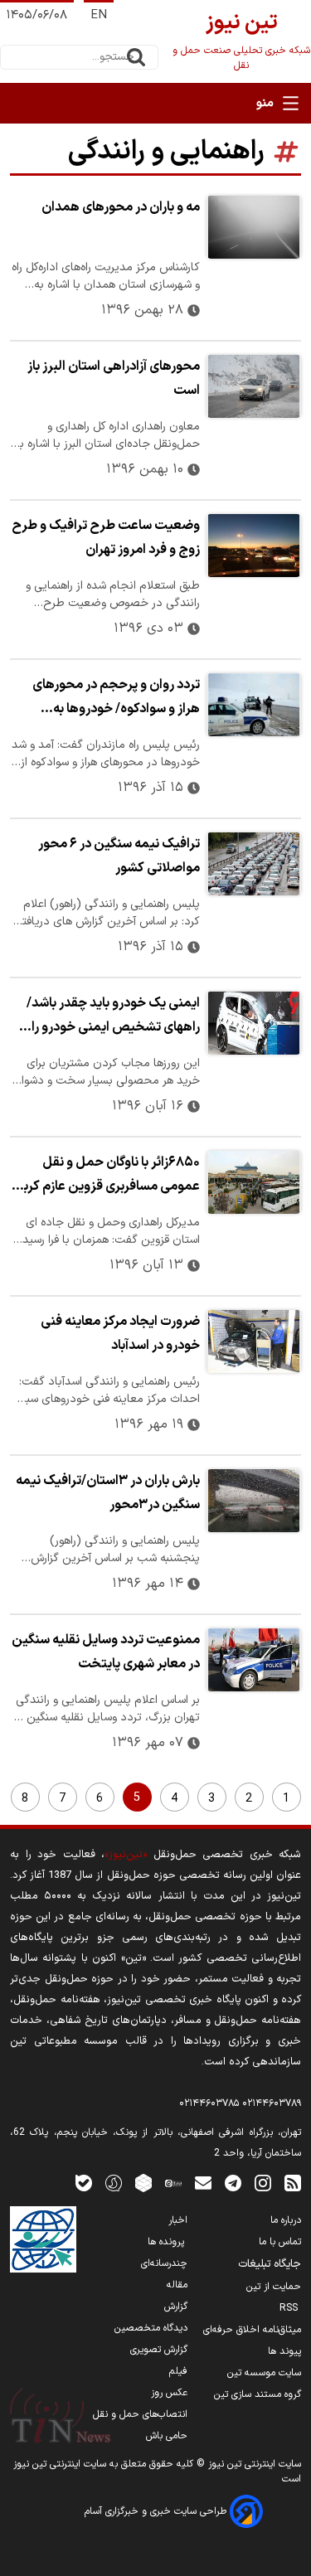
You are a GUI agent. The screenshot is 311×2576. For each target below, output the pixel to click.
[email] (203, 2183)
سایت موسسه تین (264, 2373)
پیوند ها (284, 2351)
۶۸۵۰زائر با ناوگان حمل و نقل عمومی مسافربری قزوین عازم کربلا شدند (107, 1176)
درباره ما (286, 2220)
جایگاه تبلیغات (270, 2264)
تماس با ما (280, 2242)
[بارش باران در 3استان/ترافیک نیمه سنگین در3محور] (254, 1501)
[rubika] (143, 2183)
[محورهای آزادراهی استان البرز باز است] (254, 386)
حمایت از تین (274, 2287)
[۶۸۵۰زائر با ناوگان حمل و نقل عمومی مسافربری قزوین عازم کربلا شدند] (254, 1182)
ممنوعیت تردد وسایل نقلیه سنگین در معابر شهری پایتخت (106, 1652)
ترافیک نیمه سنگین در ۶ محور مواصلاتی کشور (119, 856)
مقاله (177, 2285)
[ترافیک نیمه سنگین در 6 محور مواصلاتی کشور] (254, 864)
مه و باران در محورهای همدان (121, 207)
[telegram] (233, 2183)
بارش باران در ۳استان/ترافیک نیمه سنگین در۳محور (108, 1493)
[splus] (114, 2183)
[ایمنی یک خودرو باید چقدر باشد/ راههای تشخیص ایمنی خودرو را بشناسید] (254, 1023)
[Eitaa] (173, 2183)
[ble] (84, 2183)
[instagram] (263, 2183)
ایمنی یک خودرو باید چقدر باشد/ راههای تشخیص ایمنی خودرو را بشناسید (113, 1017)
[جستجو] (136, 57)
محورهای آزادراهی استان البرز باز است (114, 378)
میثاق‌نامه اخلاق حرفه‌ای (252, 2330)
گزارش (176, 2307)
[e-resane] (43, 2239)
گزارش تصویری (159, 2350)
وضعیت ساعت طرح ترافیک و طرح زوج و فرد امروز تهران (106, 538)
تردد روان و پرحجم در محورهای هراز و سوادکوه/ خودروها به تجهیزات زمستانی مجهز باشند (116, 699)
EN (99, 15)
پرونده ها (168, 2242)
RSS (290, 2308)
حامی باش (167, 2436)
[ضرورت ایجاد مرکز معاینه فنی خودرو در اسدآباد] (254, 1341)
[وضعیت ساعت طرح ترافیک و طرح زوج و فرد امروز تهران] (254, 546)
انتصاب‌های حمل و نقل (140, 2414)
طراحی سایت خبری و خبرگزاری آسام (157, 2511)
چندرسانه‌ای (164, 2263)
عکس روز (169, 2393)
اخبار (178, 2220)
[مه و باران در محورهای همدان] (254, 227)
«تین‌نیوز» (126, 1854)
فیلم (178, 2371)
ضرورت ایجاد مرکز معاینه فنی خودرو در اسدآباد (120, 1334)
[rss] (293, 2183)
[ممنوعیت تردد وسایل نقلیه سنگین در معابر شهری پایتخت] (254, 1660)
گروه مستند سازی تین (258, 2394)
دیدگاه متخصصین (151, 2328)
